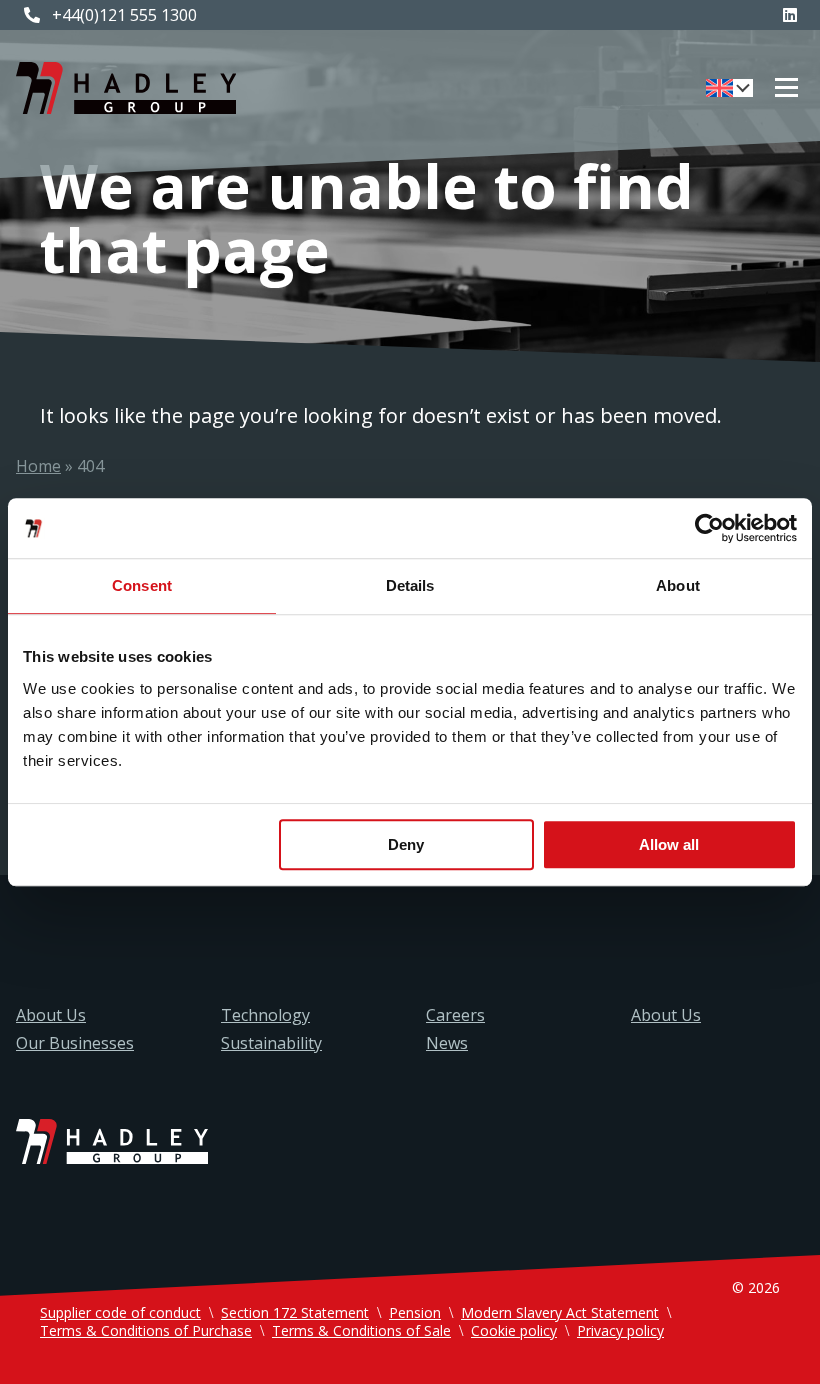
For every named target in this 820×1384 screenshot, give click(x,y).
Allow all (669, 844)
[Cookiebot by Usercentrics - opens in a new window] (709, 528)
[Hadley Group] (126, 88)
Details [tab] (410, 585)
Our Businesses (75, 1043)
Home (38, 466)
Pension (415, 1312)
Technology (265, 1015)
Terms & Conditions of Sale (361, 1330)
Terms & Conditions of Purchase (146, 1330)
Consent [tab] (142, 585)
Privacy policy (620, 1330)
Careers (455, 1015)
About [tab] (678, 585)
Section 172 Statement (295, 1312)
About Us (51, 1015)
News (447, 1043)
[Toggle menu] (786, 87)
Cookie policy (514, 1330)
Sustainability (271, 1043)
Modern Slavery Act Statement (560, 1312)
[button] (729, 88)
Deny (406, 844)
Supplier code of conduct (120, 1312)
